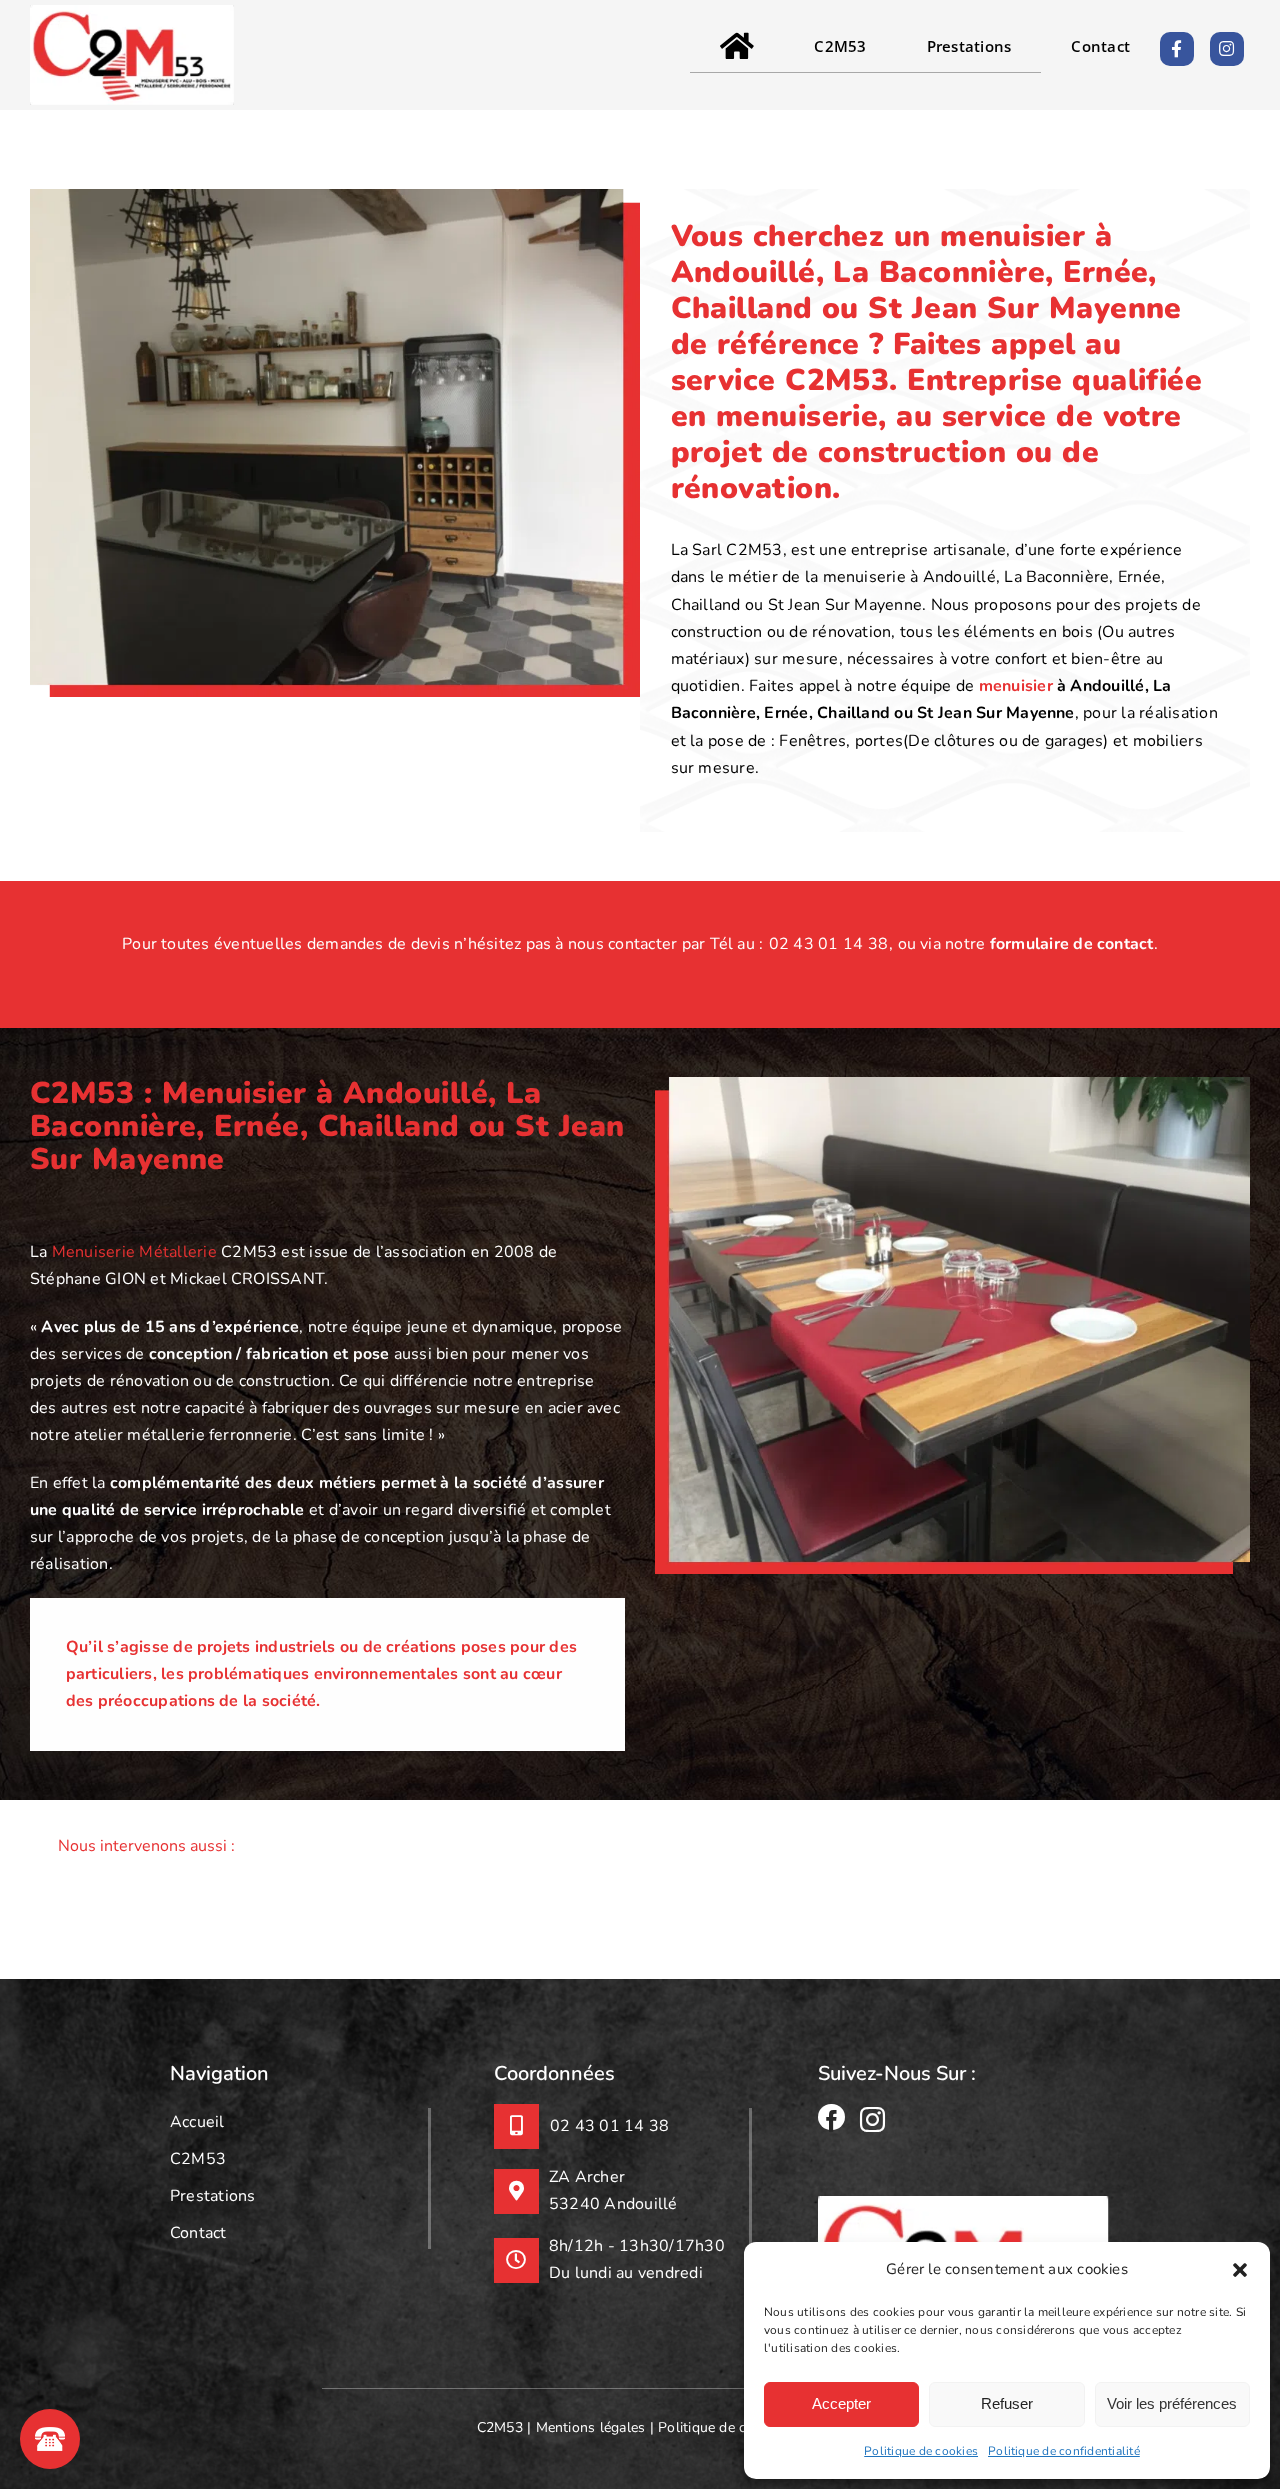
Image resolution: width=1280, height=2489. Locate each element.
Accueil (197, 2122)
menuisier (1016, 686)
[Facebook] (831, 2117)
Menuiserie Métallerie (134, 1252)
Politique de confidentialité (1064, 2451)
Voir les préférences (1172, 2403)
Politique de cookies (921, 2451)
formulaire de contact (1072, 944)
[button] (1240, 2270)
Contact (198, 2233)
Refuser (1007, 2403)
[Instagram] (872, 2119)
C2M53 (198, 2159)
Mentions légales (591, 2428)
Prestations (213, 2196)
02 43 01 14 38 (828, 944)
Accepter (841, 2403)
